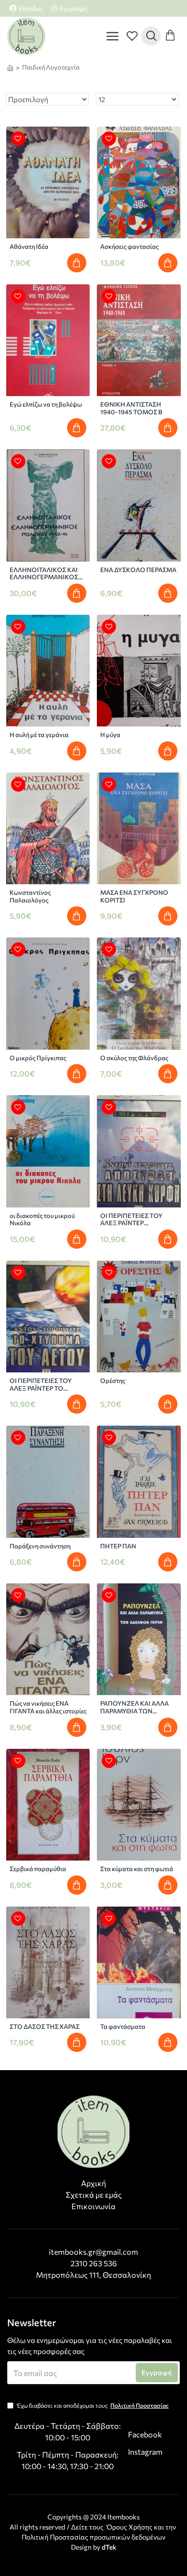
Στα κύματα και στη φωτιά (137, 1869)
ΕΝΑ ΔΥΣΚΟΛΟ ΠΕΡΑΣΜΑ (138, 570)
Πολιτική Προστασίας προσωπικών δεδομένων (93, 2537)
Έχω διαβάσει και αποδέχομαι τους (93, 2405)
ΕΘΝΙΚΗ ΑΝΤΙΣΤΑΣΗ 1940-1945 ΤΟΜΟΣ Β (131, 408)
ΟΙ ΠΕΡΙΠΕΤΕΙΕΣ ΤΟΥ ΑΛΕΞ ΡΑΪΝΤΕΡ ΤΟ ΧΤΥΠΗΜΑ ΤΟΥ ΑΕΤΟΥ (44, 1385)
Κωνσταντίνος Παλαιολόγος (30, 896)
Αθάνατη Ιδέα (29, 247)
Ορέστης (113, 1381)
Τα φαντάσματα (123, 2027)
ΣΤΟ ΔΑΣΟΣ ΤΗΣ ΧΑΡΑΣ (45, 2027)
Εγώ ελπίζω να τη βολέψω (46, 404)
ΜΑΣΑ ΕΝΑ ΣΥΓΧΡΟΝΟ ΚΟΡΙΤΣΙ (134, 896)
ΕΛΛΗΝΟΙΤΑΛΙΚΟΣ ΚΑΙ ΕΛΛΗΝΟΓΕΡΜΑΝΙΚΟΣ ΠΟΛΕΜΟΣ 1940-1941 (44, 574)
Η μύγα (110, 735)
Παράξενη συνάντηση (40, 1546)
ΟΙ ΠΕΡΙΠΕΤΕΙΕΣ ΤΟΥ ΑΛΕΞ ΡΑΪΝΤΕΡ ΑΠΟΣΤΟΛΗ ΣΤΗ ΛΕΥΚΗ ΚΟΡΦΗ (136, 1220)
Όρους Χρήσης (129, 2527)
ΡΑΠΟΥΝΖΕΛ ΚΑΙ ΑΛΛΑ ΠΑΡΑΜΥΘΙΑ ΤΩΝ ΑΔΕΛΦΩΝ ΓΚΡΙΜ (134, 1707)
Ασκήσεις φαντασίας (129, 247)
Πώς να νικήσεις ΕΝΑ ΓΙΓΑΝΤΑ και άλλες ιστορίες (48, 1707)
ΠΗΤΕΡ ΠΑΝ (118, 1546)
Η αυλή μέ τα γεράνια (39, 735)
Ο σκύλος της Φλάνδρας (134, 1058)
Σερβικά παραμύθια (38, 1869)
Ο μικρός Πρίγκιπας (38, 1058)
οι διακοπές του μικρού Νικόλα (42, 1220)
